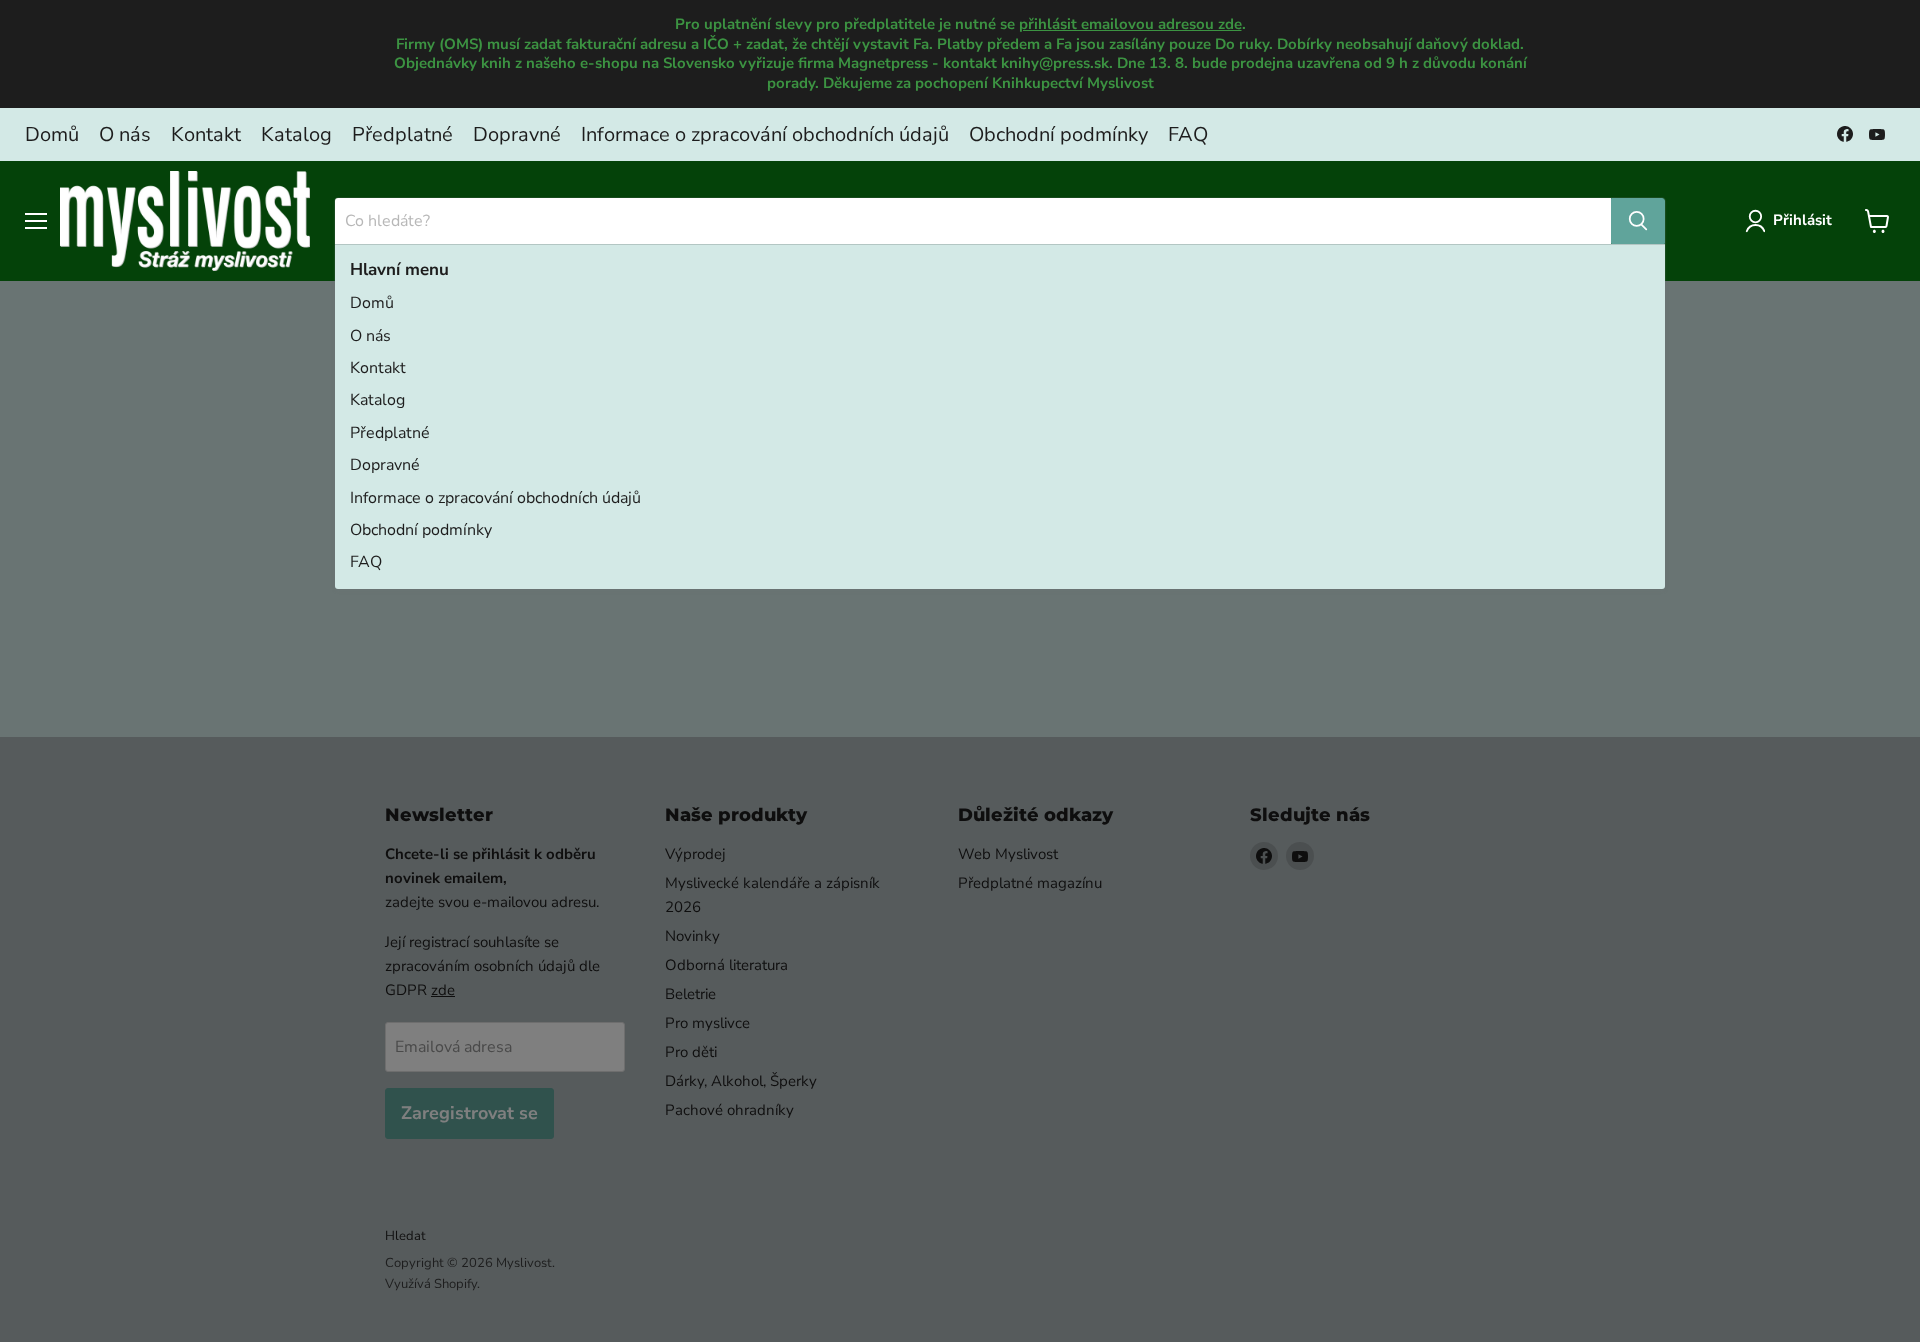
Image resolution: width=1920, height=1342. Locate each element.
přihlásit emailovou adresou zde (1130, 24)
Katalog (296, 134)
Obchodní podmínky (1058, 134)
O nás (125, 134)
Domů (52, 134)
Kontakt (206, 134)
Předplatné (402, 134)
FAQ (1188, 134)
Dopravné (517, 134)
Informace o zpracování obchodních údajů (765, 134)
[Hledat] (1638, 221)
